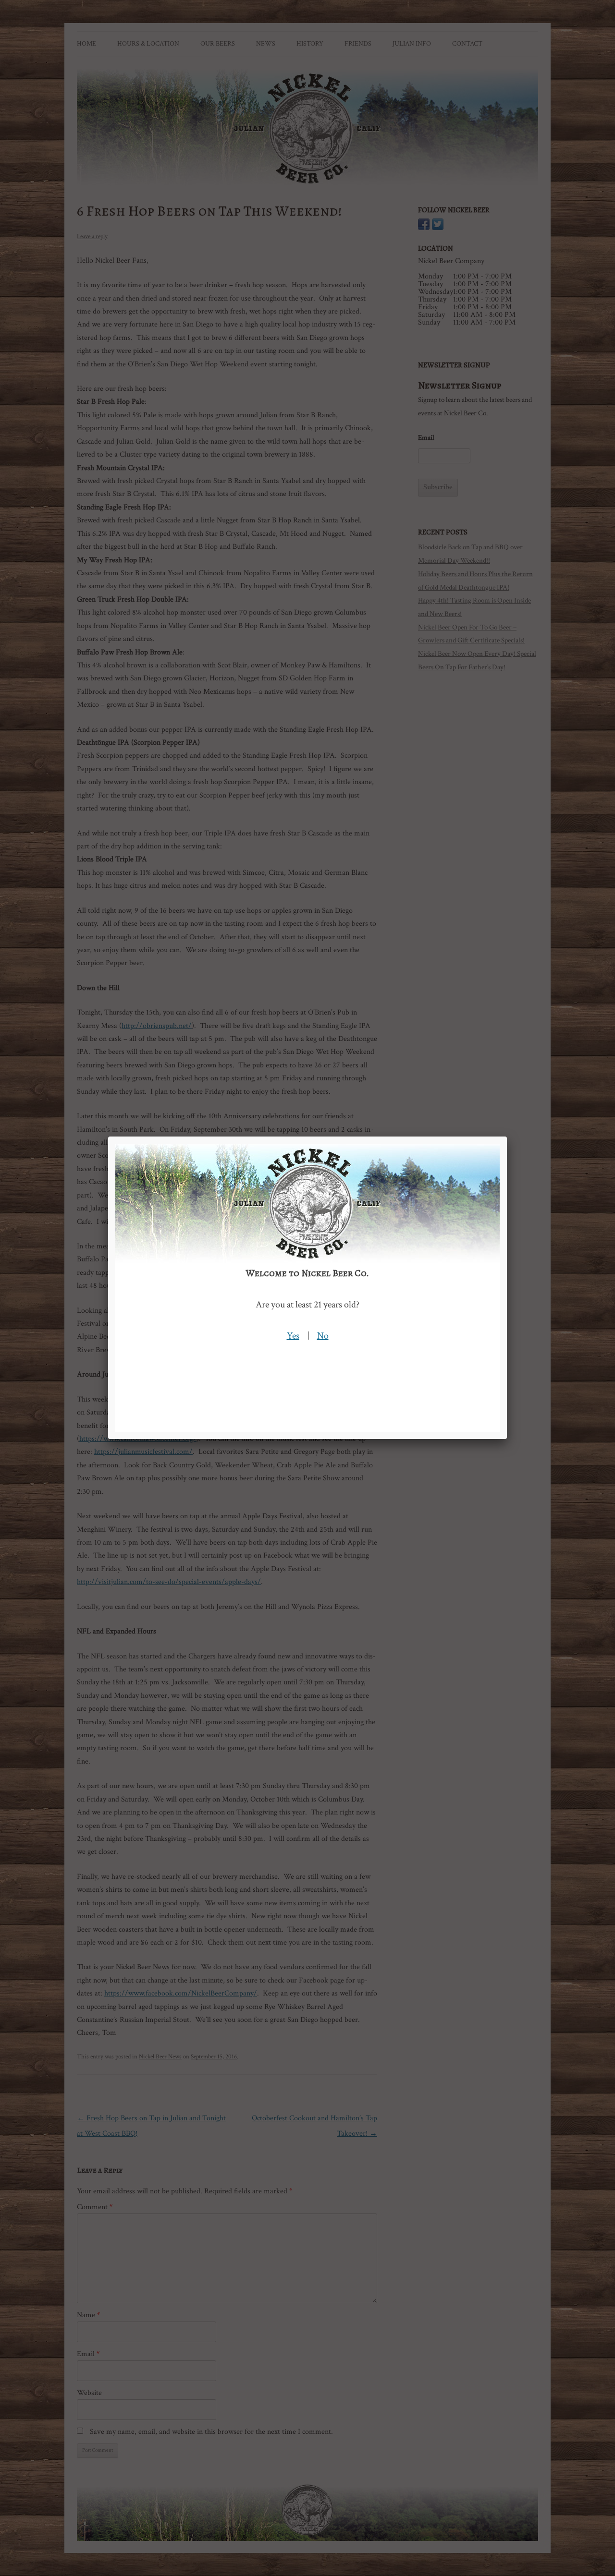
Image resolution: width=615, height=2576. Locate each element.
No (323, 1336)
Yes (293, 1336)
